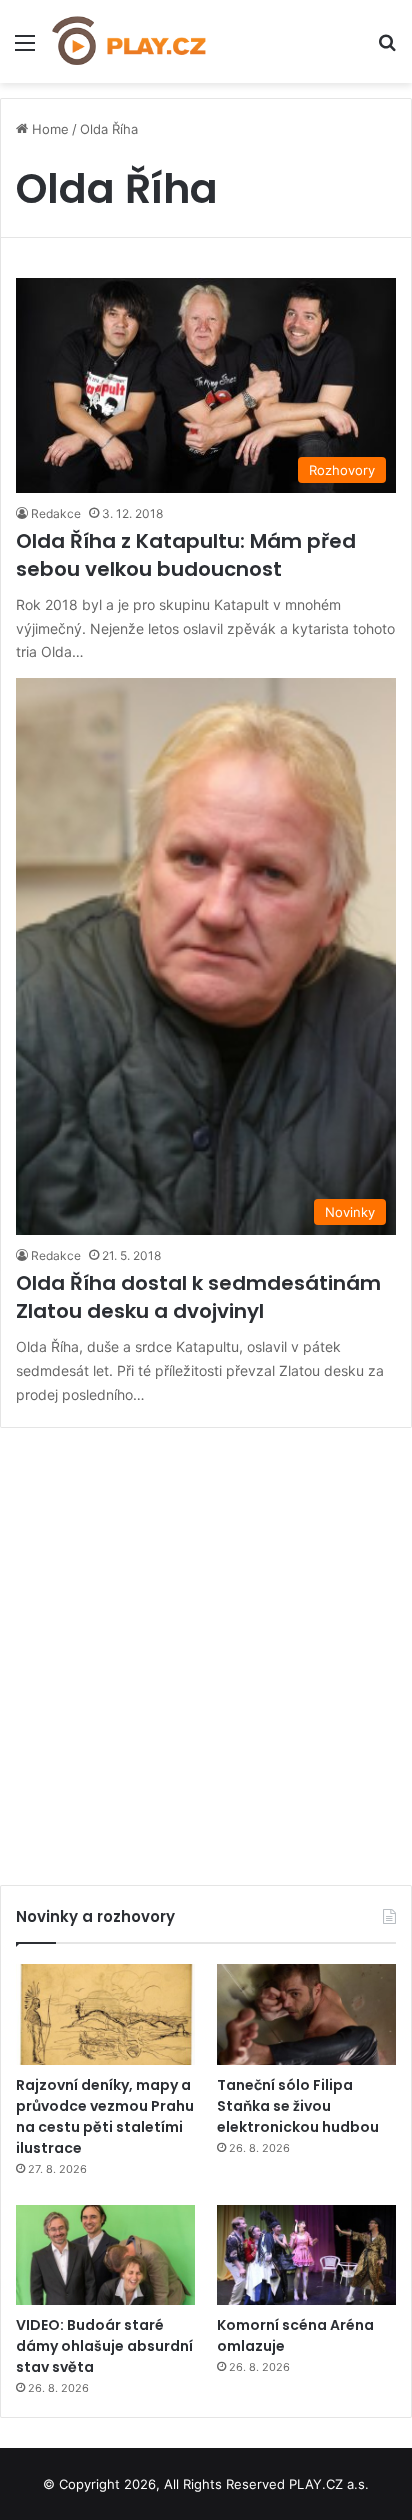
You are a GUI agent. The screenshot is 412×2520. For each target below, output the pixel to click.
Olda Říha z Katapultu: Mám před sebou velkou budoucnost (186, 555)
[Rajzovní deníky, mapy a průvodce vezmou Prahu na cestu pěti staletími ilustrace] (105, 2014)
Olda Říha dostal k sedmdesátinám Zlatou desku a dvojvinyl (198, 1297)
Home (48, 129)
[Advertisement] (206, 1649)
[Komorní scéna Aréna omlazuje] (306, 2255)
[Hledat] (387, 49)
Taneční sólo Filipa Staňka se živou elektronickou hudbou (298, 2106)
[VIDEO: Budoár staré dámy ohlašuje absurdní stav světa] (105, 2255)
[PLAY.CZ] (130, 41)
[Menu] (25, 49)
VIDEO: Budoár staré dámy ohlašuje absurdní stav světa (104, 2346)
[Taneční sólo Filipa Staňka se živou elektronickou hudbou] (306, 2014)
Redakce (56, 513)
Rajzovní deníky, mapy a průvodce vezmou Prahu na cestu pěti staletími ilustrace (105, 2116)
